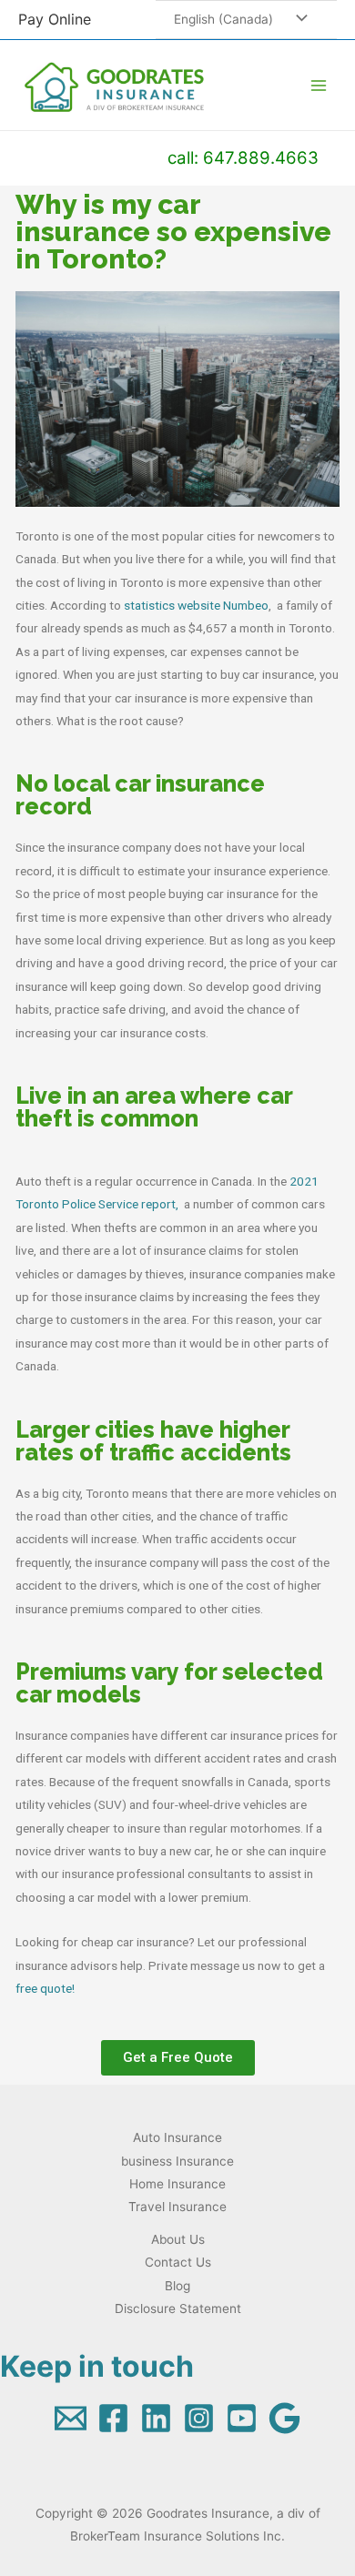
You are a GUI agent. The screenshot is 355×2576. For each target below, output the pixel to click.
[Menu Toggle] (297, 20)
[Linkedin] (156, 2418)
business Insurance (177, 2161)
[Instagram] (199, 2418)
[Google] (284, 2418)
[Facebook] (113, 2418)
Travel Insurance (177, 2207)
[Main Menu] (319, 85)
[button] (178, 2058)
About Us (178, 2239)
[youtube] (242, 2418)
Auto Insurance (177, 2137)
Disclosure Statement (178, 2308)
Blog (177, 2286)
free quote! (45, 1988)
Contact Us (178, 2262)
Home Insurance (177, 2184)
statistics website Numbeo (196, 605)
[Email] (71, 2418)
